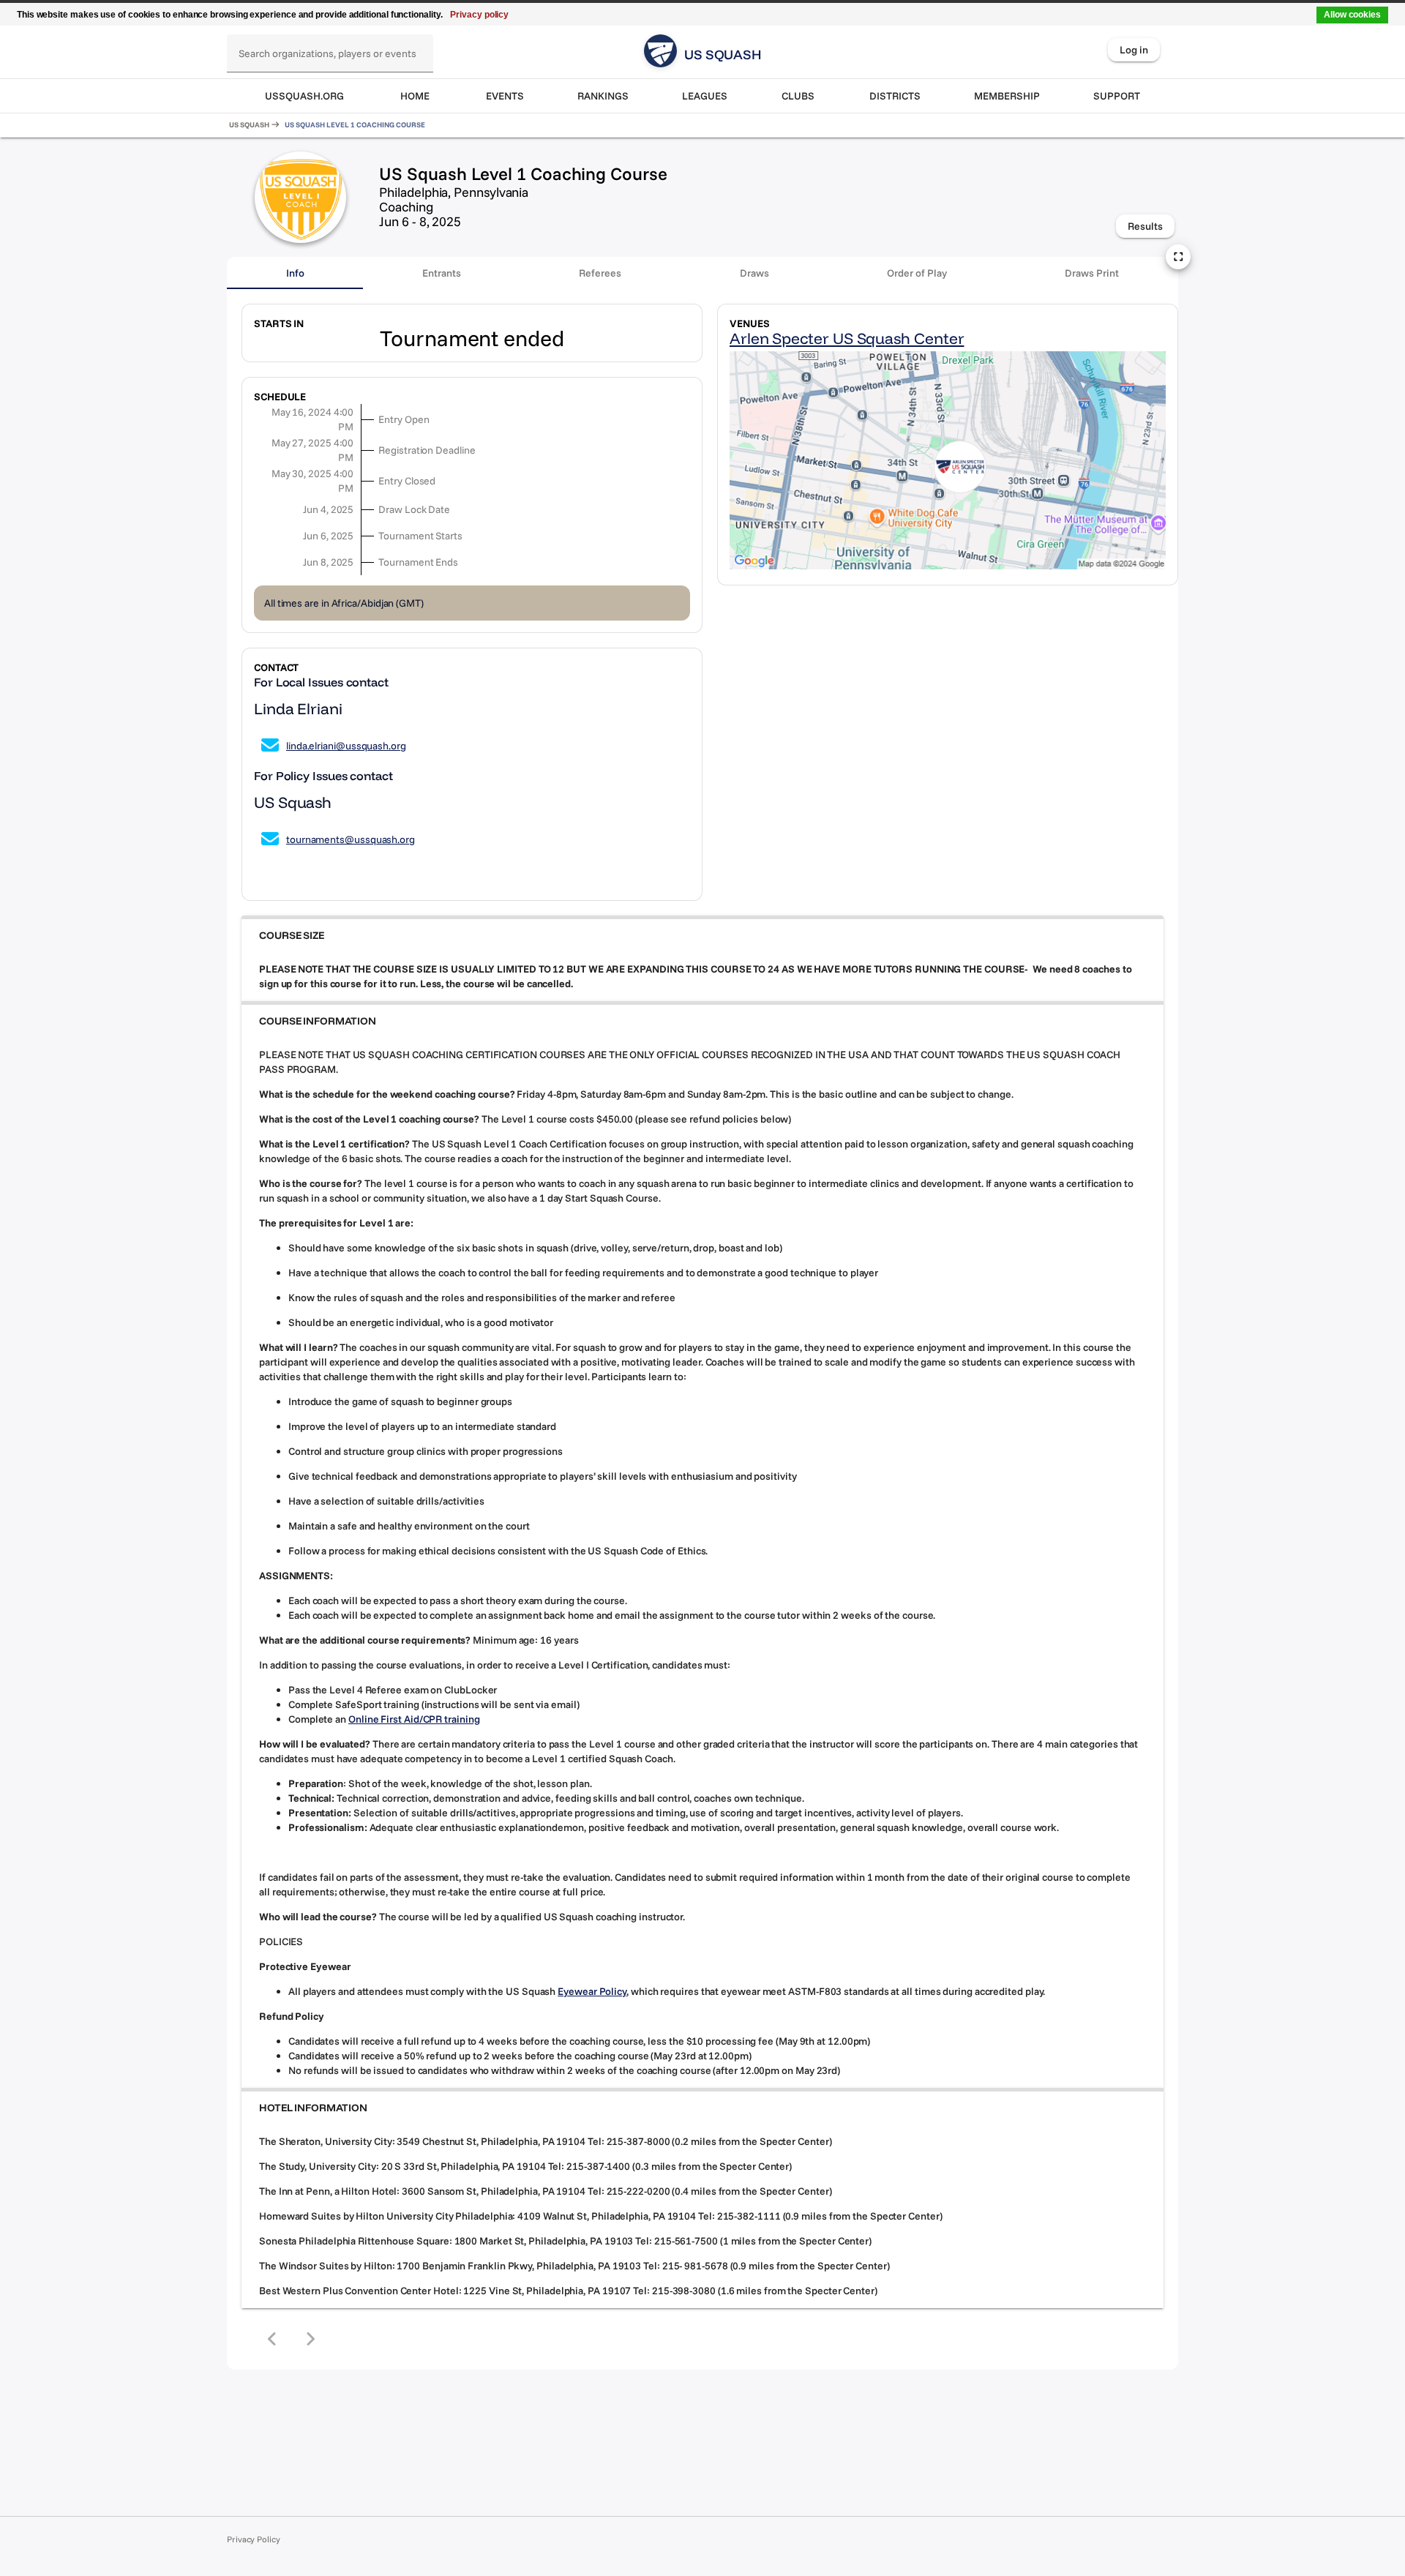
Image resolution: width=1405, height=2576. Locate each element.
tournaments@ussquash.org (351, 839)
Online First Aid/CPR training (414, 1719)
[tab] (295, 273)
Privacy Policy (254, 2539)
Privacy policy (479, 15)
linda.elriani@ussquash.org (346, 746)
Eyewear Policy (592, 1991)
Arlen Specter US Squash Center (847, 338)
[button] (702, 935)
